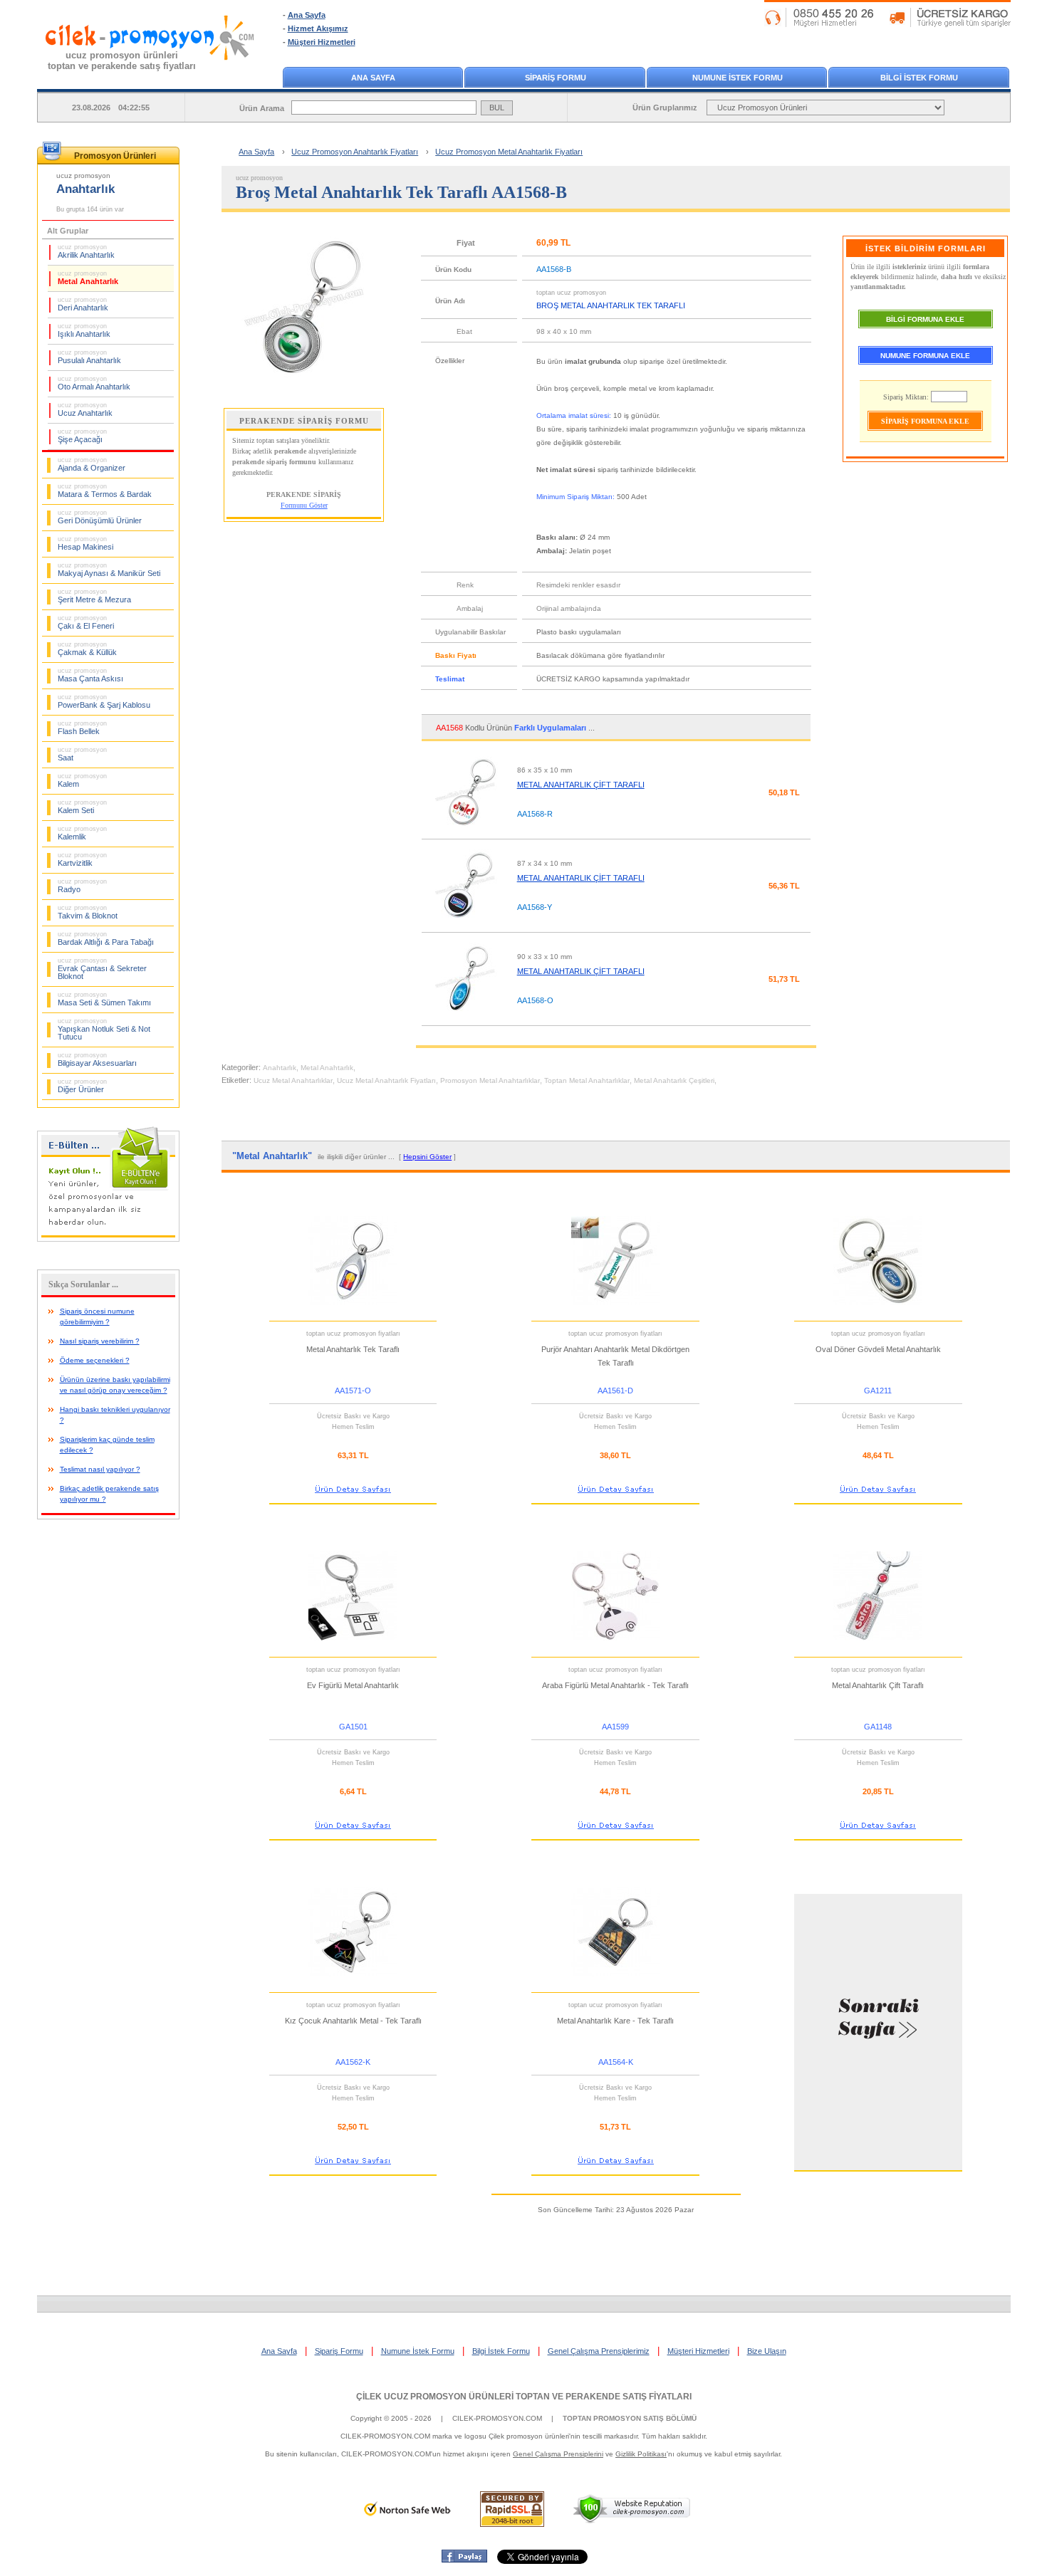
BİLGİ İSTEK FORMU (919, 78)
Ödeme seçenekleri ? (95, 1360)
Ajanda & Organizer (92, 464)
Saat (82, 754)
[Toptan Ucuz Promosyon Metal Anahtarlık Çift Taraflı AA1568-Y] (465, 926)
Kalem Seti (82, 807)
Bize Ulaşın (767, 2351)
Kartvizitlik (82, 859)
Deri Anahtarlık (83, 304)
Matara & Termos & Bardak (105, 491)
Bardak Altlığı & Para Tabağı (106, 938)
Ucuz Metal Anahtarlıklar (293, 1080)
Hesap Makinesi (85, 543)
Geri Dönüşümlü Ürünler (100, 517)
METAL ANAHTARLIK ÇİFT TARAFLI (581, 785)
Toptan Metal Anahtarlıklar (587, 1080)
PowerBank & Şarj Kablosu (104, 701)
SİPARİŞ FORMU (556, 78)
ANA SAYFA (373, 78)
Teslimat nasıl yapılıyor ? (100, 1469)
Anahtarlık (280, 1068)
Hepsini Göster (427, 1157)
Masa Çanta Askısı (90, 675)
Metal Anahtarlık (88, 278)
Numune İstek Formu (418, 2351)
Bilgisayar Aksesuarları (97, 1059)
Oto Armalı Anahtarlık (94, 383)
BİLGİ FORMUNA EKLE (925, 319)
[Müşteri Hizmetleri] (887, 24)
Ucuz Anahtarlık (85, 409)
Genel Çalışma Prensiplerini (558, 2454)
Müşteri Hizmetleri (322, 42)
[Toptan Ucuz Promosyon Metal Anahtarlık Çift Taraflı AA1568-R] (465, 832)
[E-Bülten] (108, 1239)
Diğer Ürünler (82, 1086)
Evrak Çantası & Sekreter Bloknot (102, 969)
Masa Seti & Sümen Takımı (104, 999)
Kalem (82, 780)
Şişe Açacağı (82, 436)
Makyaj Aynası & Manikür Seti (109, 570)
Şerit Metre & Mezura (94, 596)
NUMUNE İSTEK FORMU (738, 78)
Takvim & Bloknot (88, 912)
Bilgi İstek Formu (501, 2351)
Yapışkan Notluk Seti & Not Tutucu (104, 1029)
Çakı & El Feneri (86, 622)
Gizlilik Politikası (641, 2454)
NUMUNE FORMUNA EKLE (925, 356)
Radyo (82, 886)
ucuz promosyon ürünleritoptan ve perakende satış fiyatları (122, 61)
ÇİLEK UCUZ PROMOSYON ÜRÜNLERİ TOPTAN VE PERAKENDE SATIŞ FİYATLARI (524, 2397)
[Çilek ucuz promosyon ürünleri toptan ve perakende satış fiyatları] (150, 73)
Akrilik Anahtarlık (86, 251)
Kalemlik (82, 833)
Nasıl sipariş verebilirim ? (100, 1341)
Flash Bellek (82, 728)
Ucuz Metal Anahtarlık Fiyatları (386, 1080)
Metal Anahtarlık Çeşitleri (674, 1080)
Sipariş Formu (339, 2351)
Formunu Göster (304, 505)
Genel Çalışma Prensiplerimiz (599, 2351)
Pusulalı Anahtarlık (89, 357)
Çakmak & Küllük (87, 649)
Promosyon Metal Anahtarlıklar (490, 1080)
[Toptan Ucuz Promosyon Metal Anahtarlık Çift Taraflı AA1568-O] (465, 1019)
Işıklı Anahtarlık (84, 330)
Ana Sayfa (307, 15)
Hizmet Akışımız (318, 28)
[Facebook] (464, 2560)
